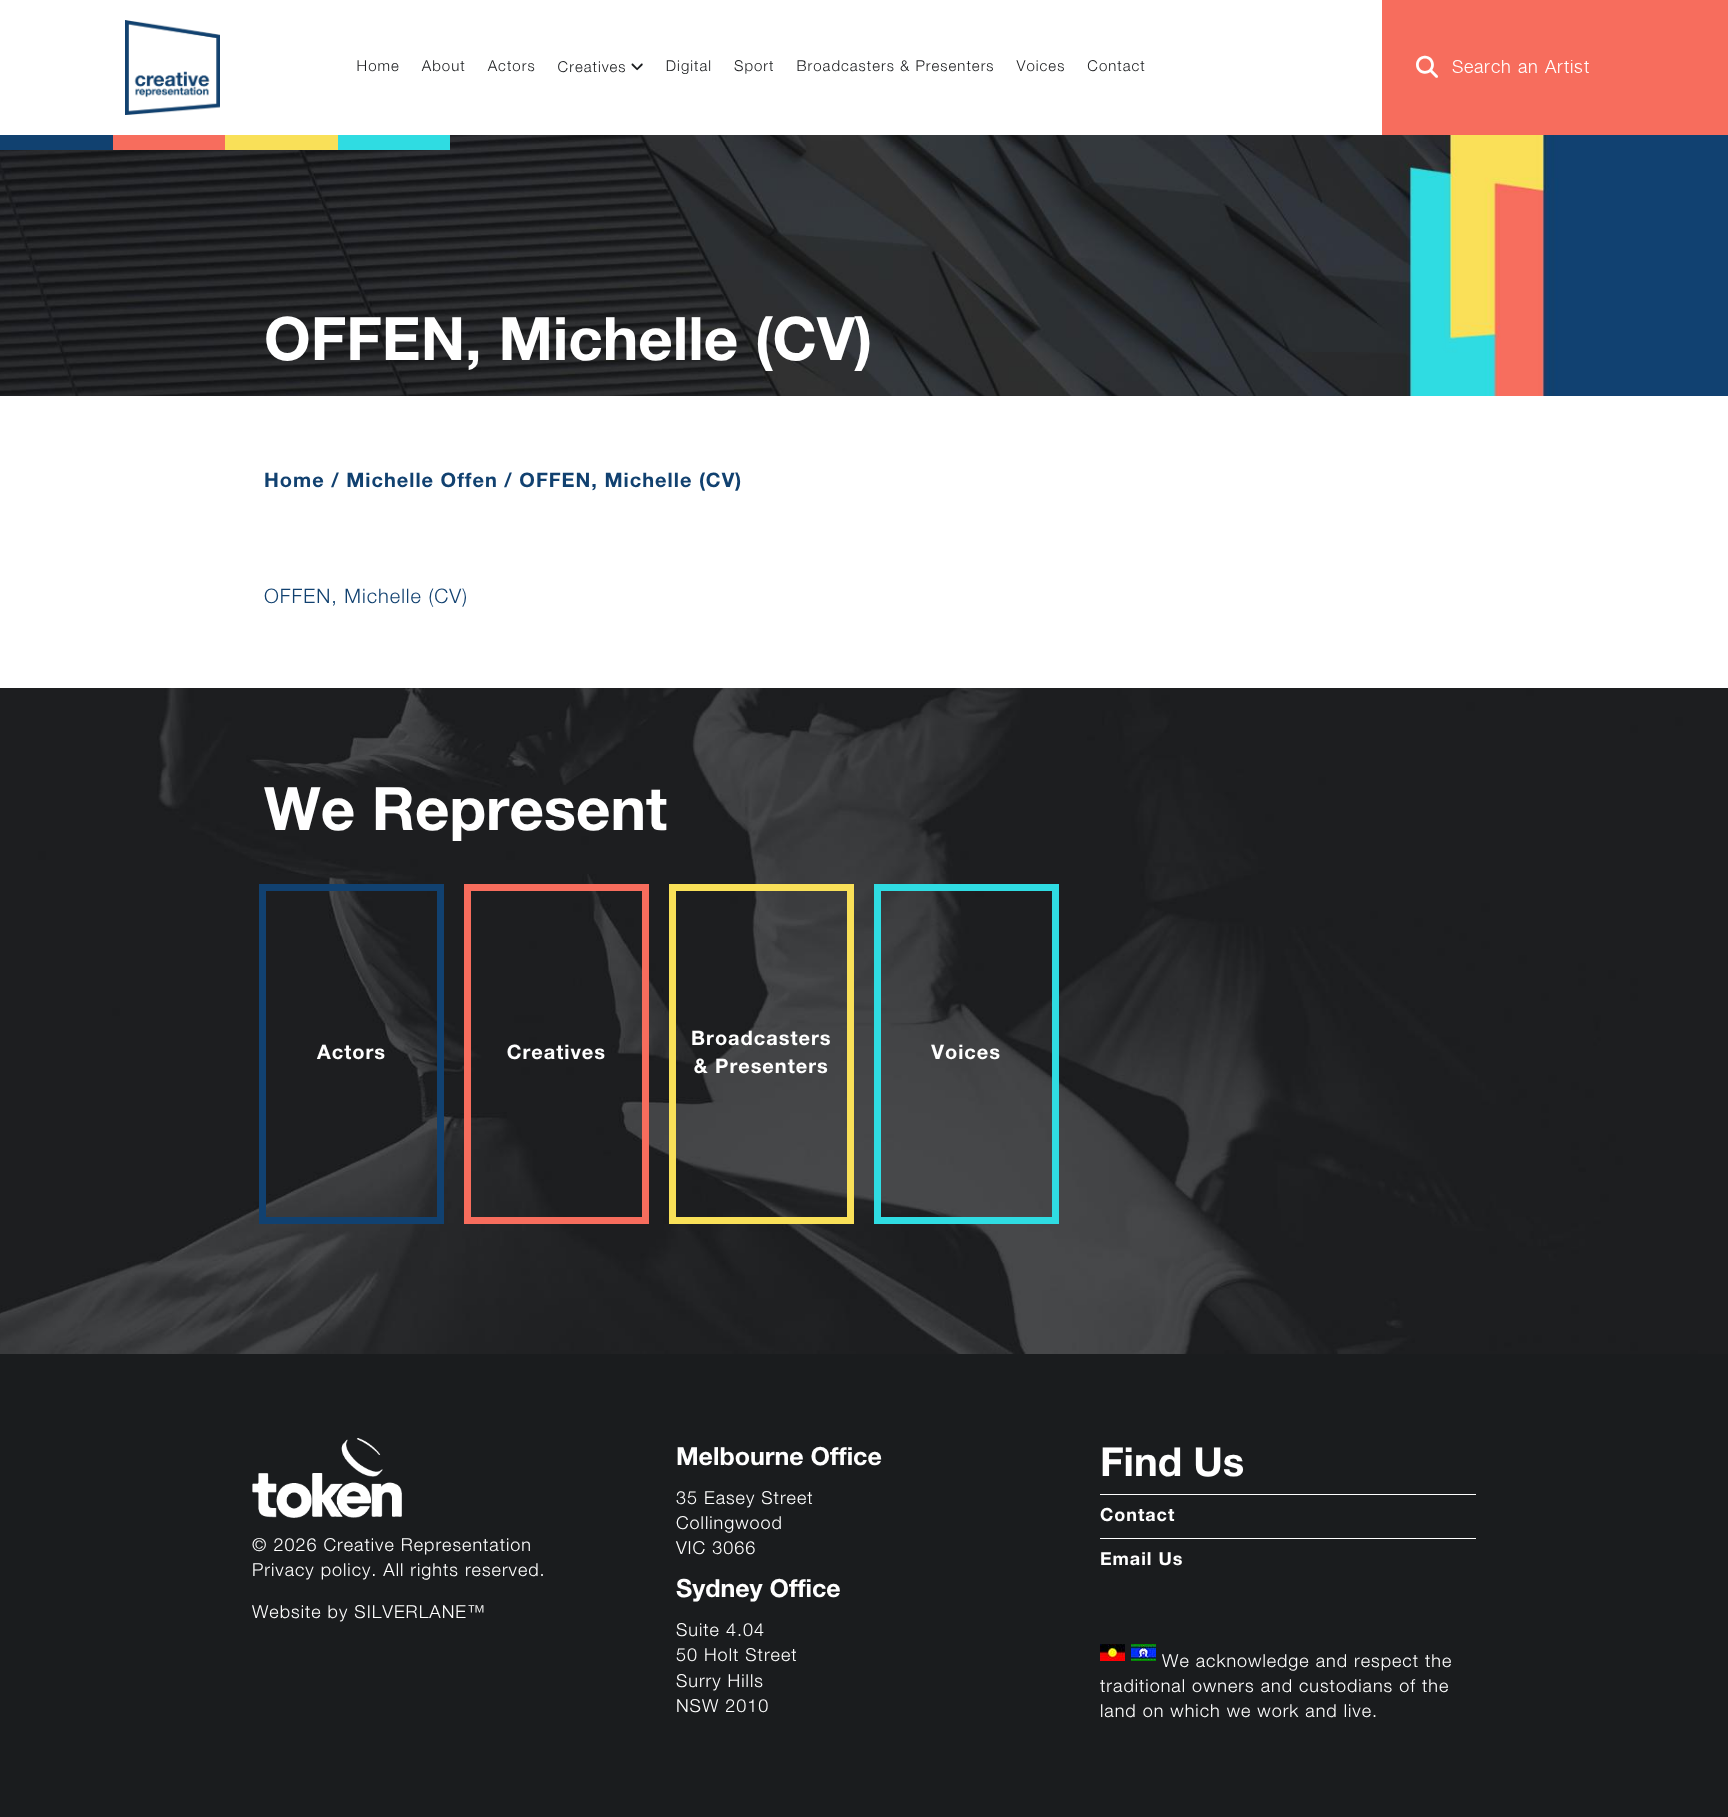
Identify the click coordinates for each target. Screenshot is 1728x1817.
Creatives (592, 68)
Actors (512, 67)
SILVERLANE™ (419, 1613)
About (444, 67)
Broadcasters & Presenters (896, 67)
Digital (689, 67)
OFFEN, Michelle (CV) (366, 597)
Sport (754, 67)
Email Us (1142, 1561)
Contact (1116, 67)
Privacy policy (311, 1571)
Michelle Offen (422, 481)
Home (378, 67)
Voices (1041, 67)
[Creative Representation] (172, 67)
